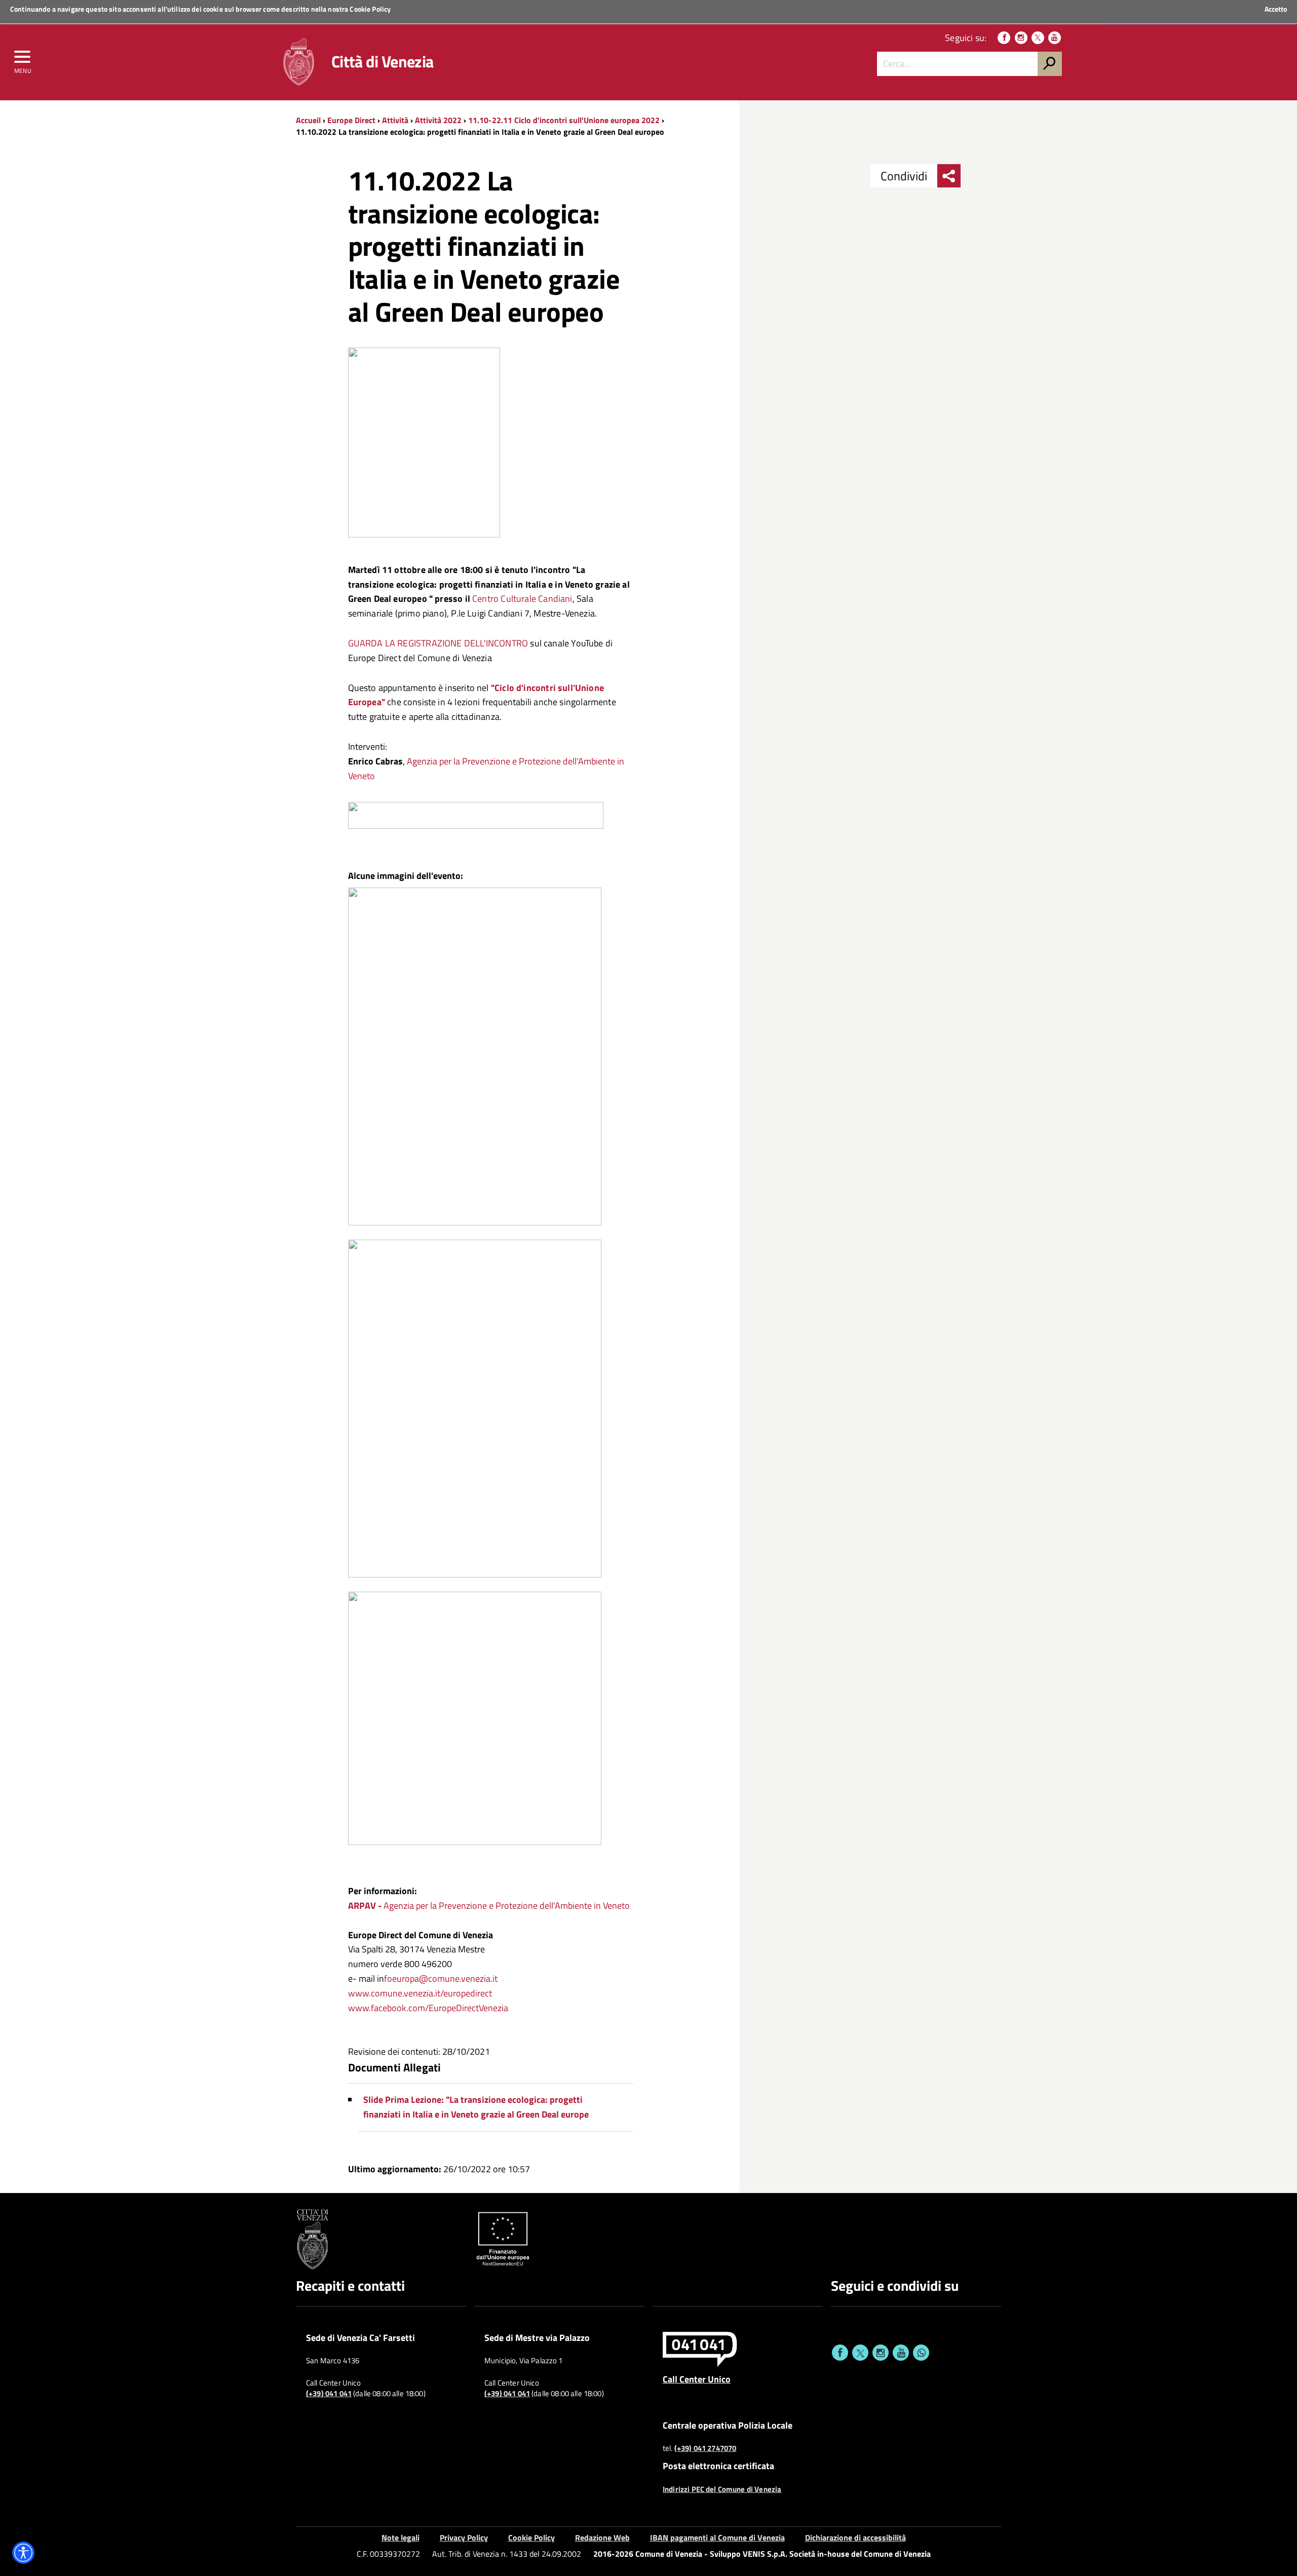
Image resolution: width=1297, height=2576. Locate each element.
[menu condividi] (949, 176)
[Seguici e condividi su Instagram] (881, 2353)
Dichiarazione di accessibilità (855, 2537)
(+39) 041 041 (329, 2394)
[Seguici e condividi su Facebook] (840, 2353)
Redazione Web (602, 2537)
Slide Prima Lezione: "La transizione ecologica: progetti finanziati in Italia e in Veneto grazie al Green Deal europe (476, 2107)
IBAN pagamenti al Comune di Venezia (717, 2537)
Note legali (400, 2537)
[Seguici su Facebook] (1004, 38)
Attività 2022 (438, 120)
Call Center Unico (697, 2379)
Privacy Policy (464, 2537)
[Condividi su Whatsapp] (921, 2353)
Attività (395, 120)
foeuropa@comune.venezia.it (441, 1978)
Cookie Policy (370, 9)
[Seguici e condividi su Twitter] (860, 2353)
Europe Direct (352, 120)
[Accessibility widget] (23, 2553)
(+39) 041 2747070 (705, 2448)
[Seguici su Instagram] (1021, 38)
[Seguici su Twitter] (1038, 38)
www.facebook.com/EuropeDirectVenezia (428, 2008)
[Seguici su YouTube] (1055, 38)
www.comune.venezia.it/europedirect (420, 1993)
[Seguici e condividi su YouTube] (901, 2353)
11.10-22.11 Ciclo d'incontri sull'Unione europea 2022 (564, 120)
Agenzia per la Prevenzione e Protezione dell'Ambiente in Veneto (489, 1906)
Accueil (308, 120)
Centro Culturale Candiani (522, 599)
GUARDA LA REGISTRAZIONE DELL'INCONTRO (438, 643)
